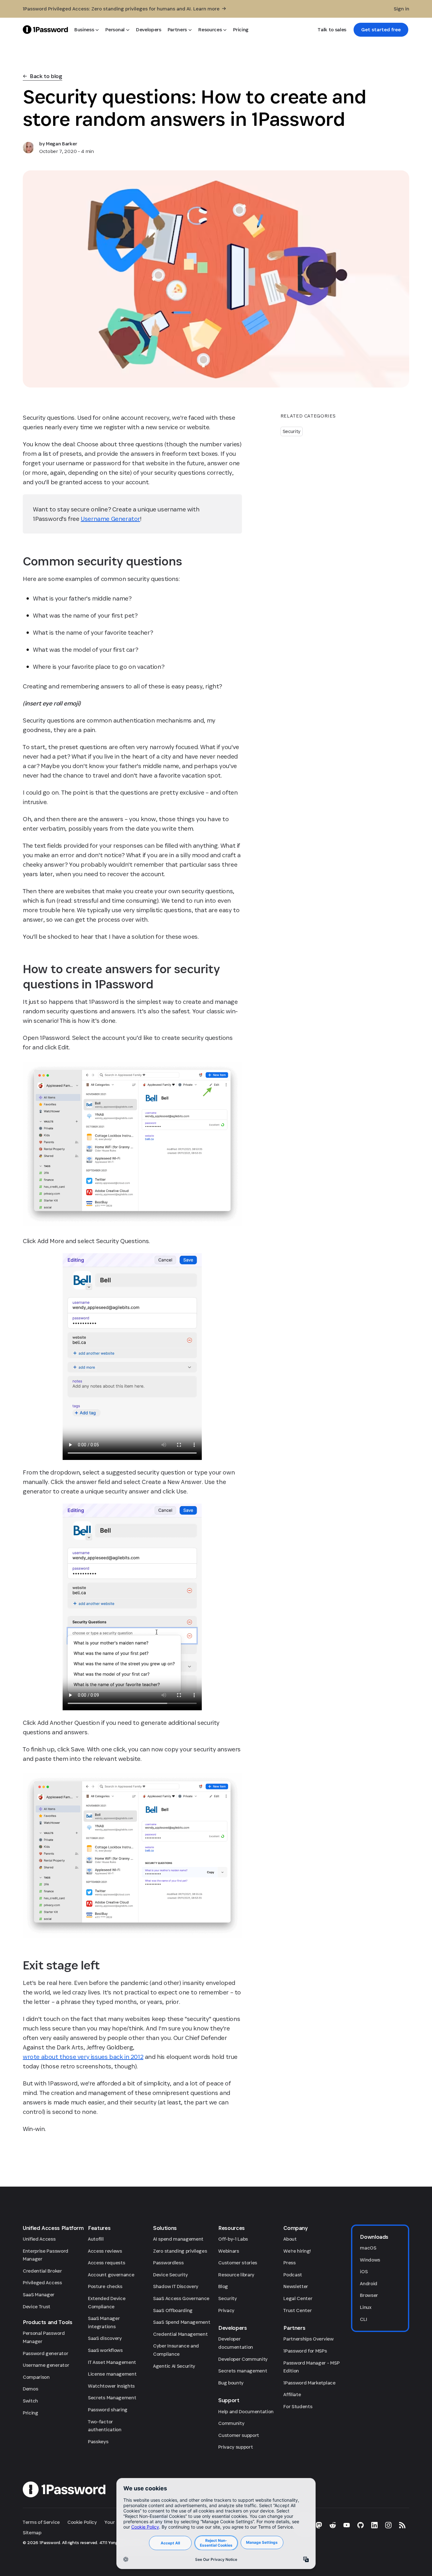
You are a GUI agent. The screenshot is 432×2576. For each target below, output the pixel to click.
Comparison (36, 2377)
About (290, 2239)
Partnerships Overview (308, 2339)
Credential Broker (42, 2271)
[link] (381, 30)
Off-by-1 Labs (233, 2239)
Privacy (226, 2310)
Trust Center (297, 2310)
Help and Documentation (246, 2411)
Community (231, 2423)
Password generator (45, 2353)
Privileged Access (42, 2283)
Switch (30, 2401)
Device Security (170, 2275)
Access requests (106, 2263)
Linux (366, 2307)
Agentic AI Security (174, 2366)
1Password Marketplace (309, 2383)
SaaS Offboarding (173, 2310)
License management (112, 2374)
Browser (369, 2295)
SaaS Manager (39, 2295)
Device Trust (37, 2307)
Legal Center (298, 2298)
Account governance (111, 2275)
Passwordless (168, 2263)
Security (292, 431)
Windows (370, 2260)
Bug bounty (231, 2383)
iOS (364, 2271)
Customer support (239, 2435)
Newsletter (296, 2286)
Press (289, 2263)
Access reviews (105, 2251)
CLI (363, 2319)
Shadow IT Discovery (176, 2286)
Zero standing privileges (180, 2251)
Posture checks (105, 2286)
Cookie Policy (82, 2522)
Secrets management (243, 2371)
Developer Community (243, 2359)
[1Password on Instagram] (388, 2525)
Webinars (228, 2251)
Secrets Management (112, 2398)
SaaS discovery (105, 2338)
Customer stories (238, 2263)
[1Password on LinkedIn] (374, 2525)
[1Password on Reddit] (333, 2525)
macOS (368, 2248)
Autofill (96, 2239)
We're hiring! (297, 2251)
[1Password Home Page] (45, 30)
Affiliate (292, 2394)
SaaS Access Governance (181, 2298)
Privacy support (235, 2447)
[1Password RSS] (402, 2525)
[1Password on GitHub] (361, 2525)
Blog (223, 2286)
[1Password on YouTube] (347, 2525)
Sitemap (32, 2533)
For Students (298, 2406)
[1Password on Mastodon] (319, 2525)
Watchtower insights (111, 2386)
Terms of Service (41, 2522)
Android (369, 2283)
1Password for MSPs (305, 2351)
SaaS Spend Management (182, 2322)
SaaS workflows (105, 2350)
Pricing (31, 2413)
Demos (30, 2389)
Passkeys (98, 2442)
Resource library (236, 2275)
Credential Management (180, 2334)
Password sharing (108, 2410)
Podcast (293, 2275)
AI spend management (178, 2239)
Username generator (46, 2365)
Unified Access (39, 2239)
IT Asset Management (112, 2362)
